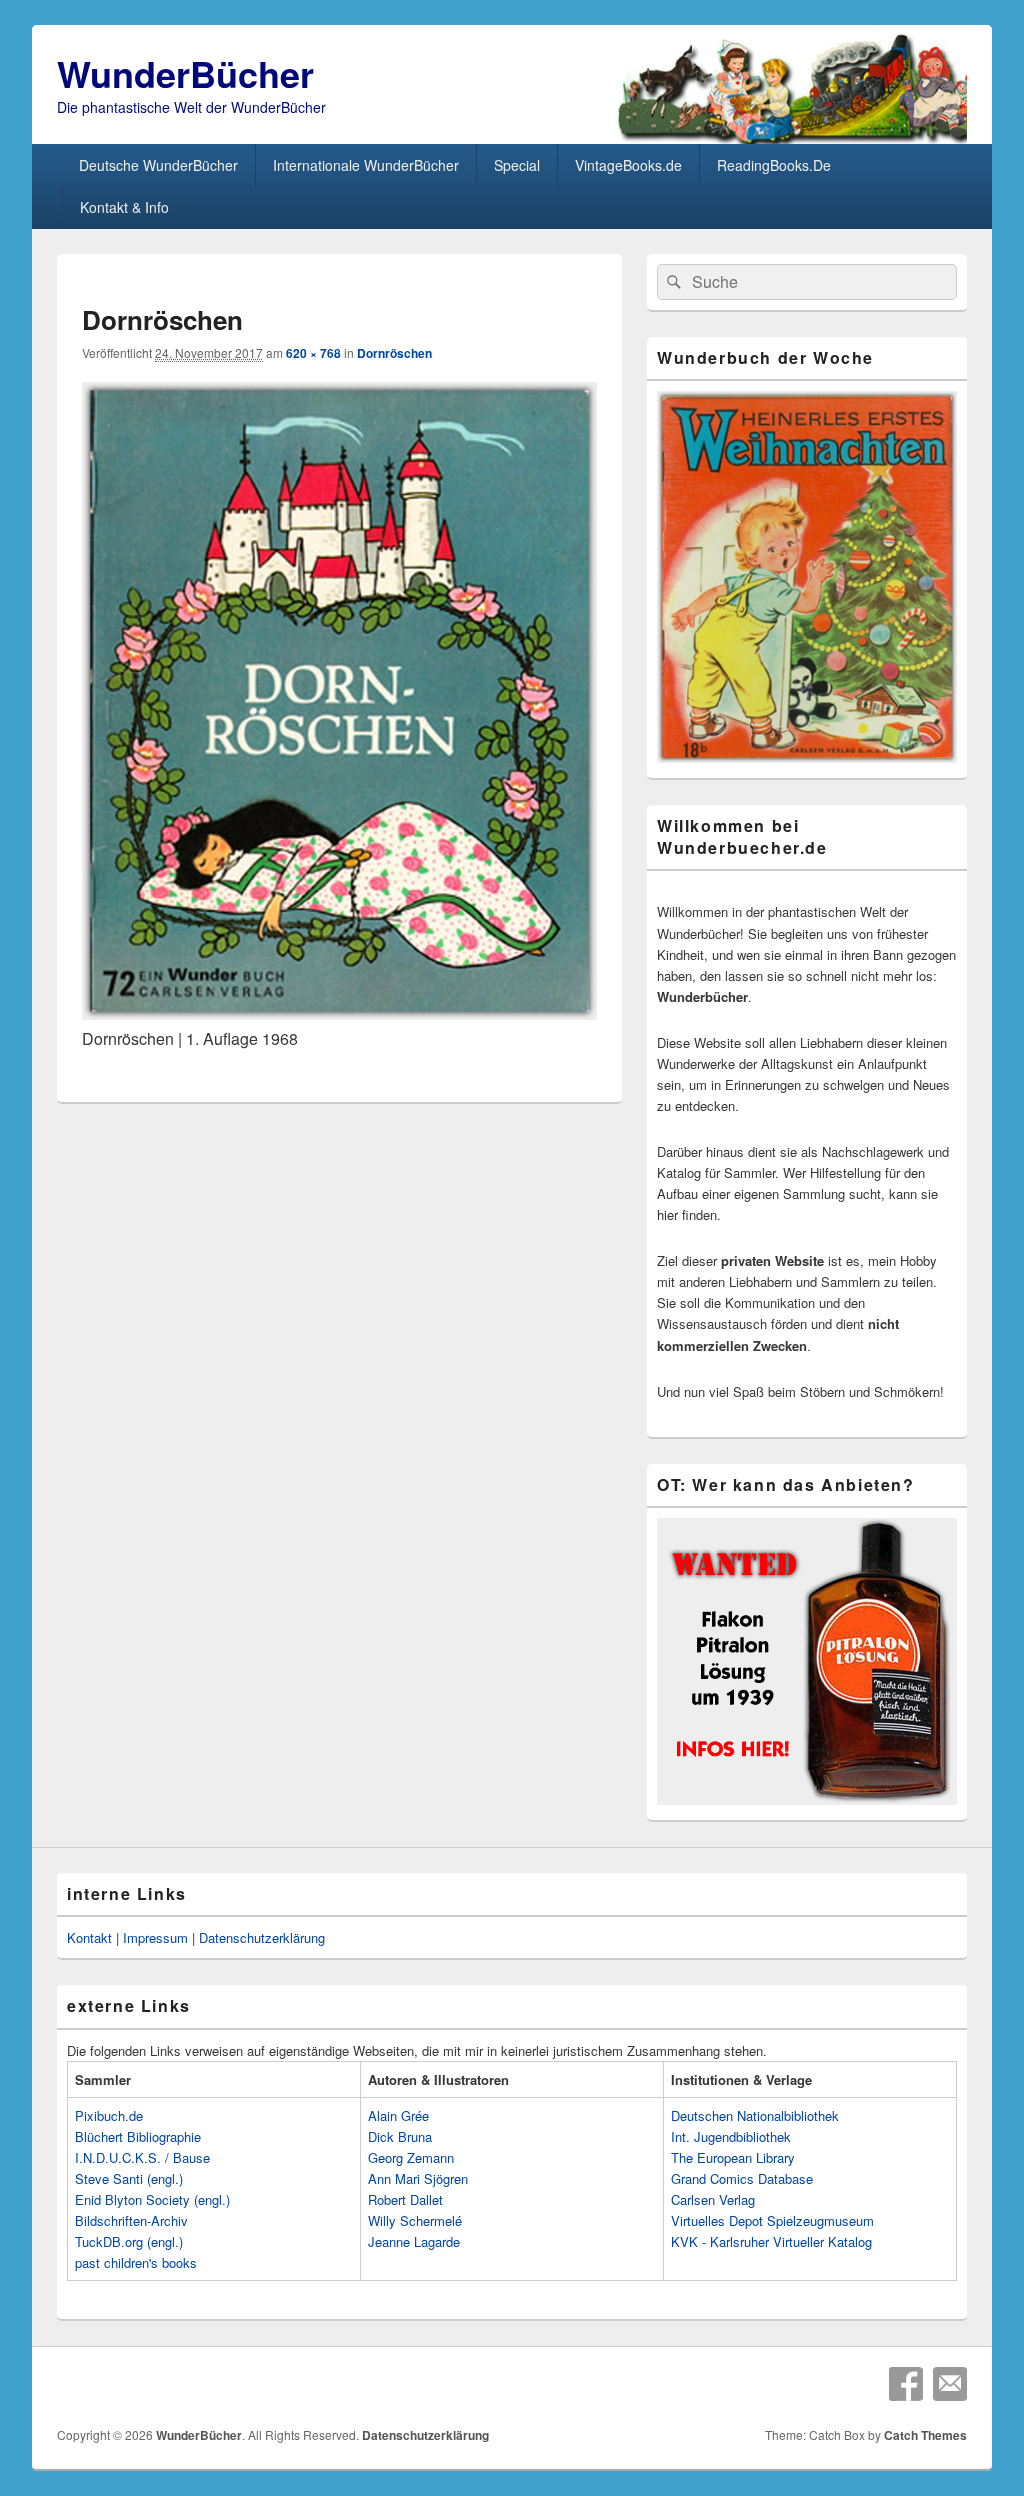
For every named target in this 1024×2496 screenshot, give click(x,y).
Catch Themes (925, 2435)
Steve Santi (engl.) (129, 2178)
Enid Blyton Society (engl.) (152, 2199)
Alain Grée (398, 2115)
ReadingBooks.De (774, 165)
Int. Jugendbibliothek (731, 2136)
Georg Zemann (411, 2157)
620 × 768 (313, 353)
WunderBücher (185, 73)
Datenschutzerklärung (262, 1937)
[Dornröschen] (339, 1013)
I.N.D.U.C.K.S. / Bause (142, 2157)
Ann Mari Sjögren (418, 2178)
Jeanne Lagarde (414, 2241)
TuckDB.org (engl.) (129, 2241)
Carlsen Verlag (713, 2199)
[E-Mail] (950, 2384)
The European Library (733, 2157)
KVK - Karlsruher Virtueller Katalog (771, 2241)
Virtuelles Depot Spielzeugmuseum (772, 2220)
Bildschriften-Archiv (131, 2220)
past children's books (136, 2262)
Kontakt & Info (124, 207)
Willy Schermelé (415, 2220)
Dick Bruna (400, 2136)
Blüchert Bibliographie (138, 2136)
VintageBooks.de (628, 165)
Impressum (155, 1937)
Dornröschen (394, 353)
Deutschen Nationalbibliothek (755, 2115)
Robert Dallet (405, 2199)
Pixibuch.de (109, 2115)
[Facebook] (906, 2384)
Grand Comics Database (742, 2178)
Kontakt (89, 1937)
